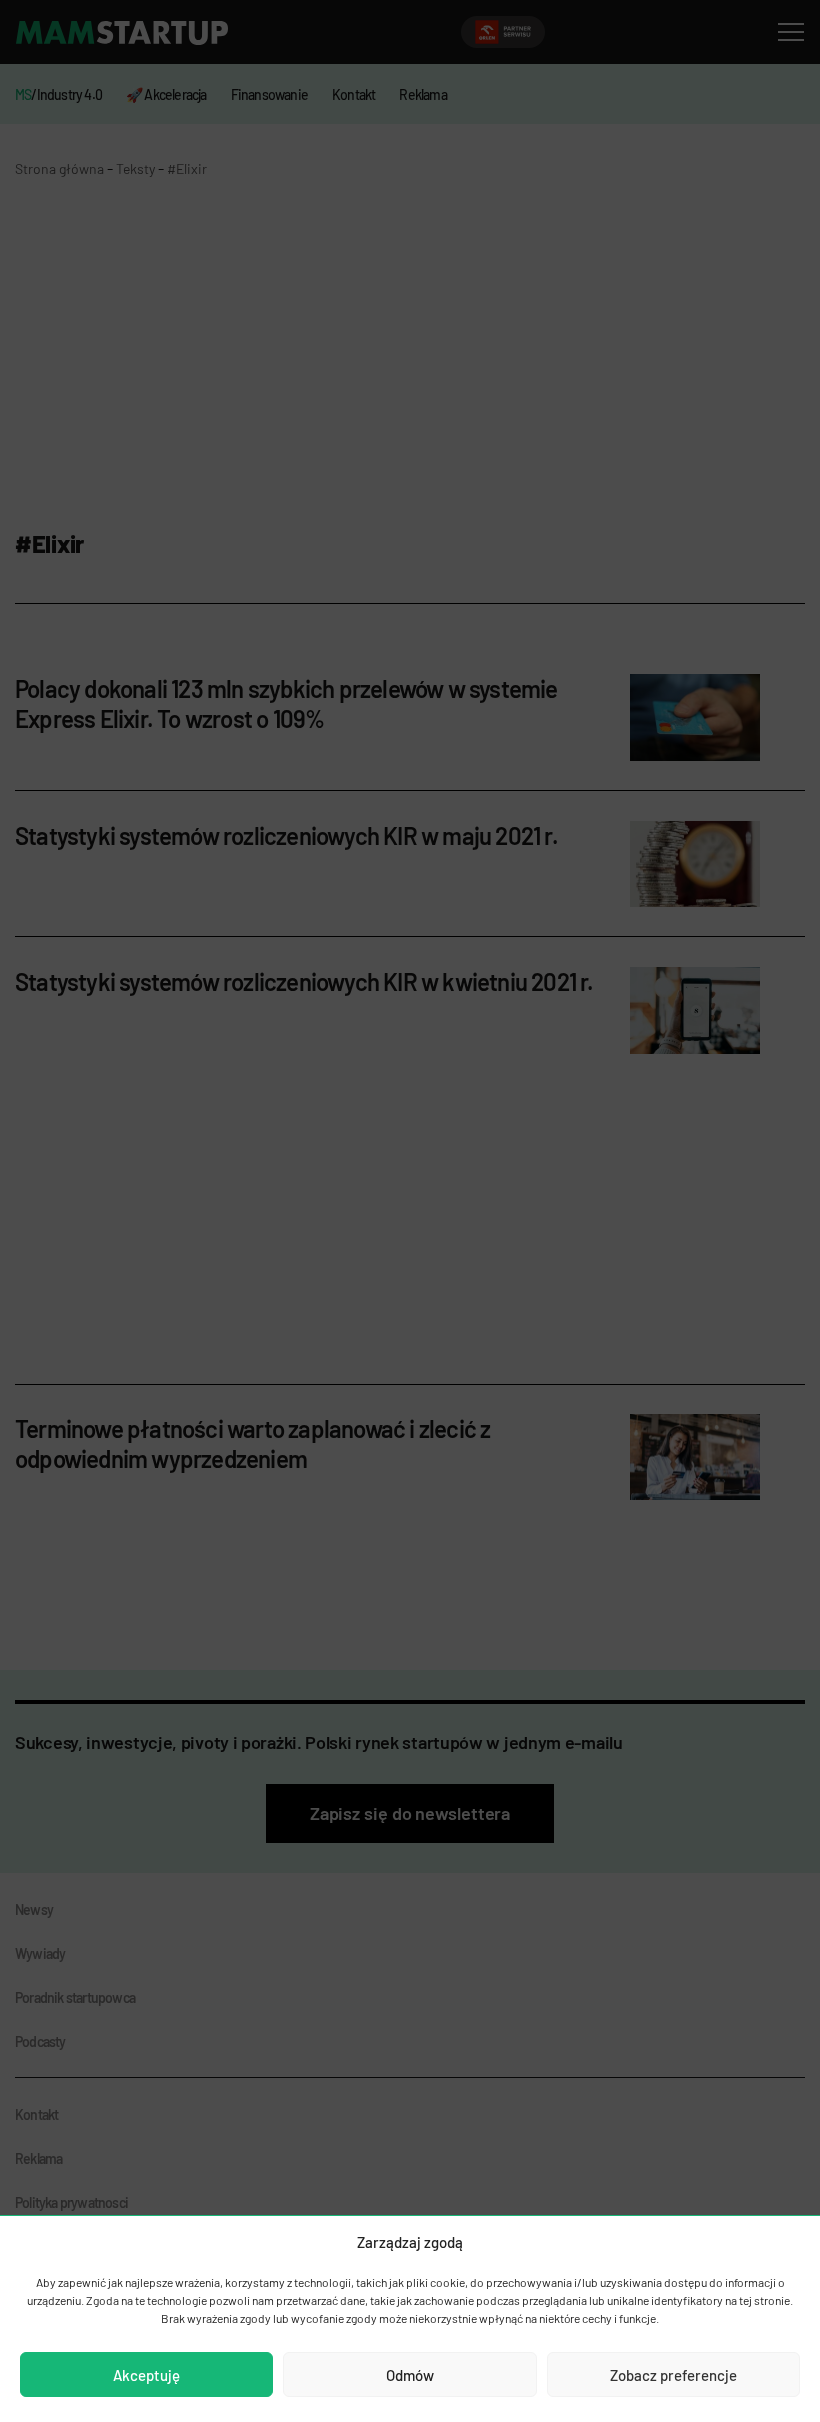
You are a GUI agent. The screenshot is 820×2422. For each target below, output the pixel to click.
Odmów (410, 2375)
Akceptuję (146, 2375)
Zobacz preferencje (673, 2375)
